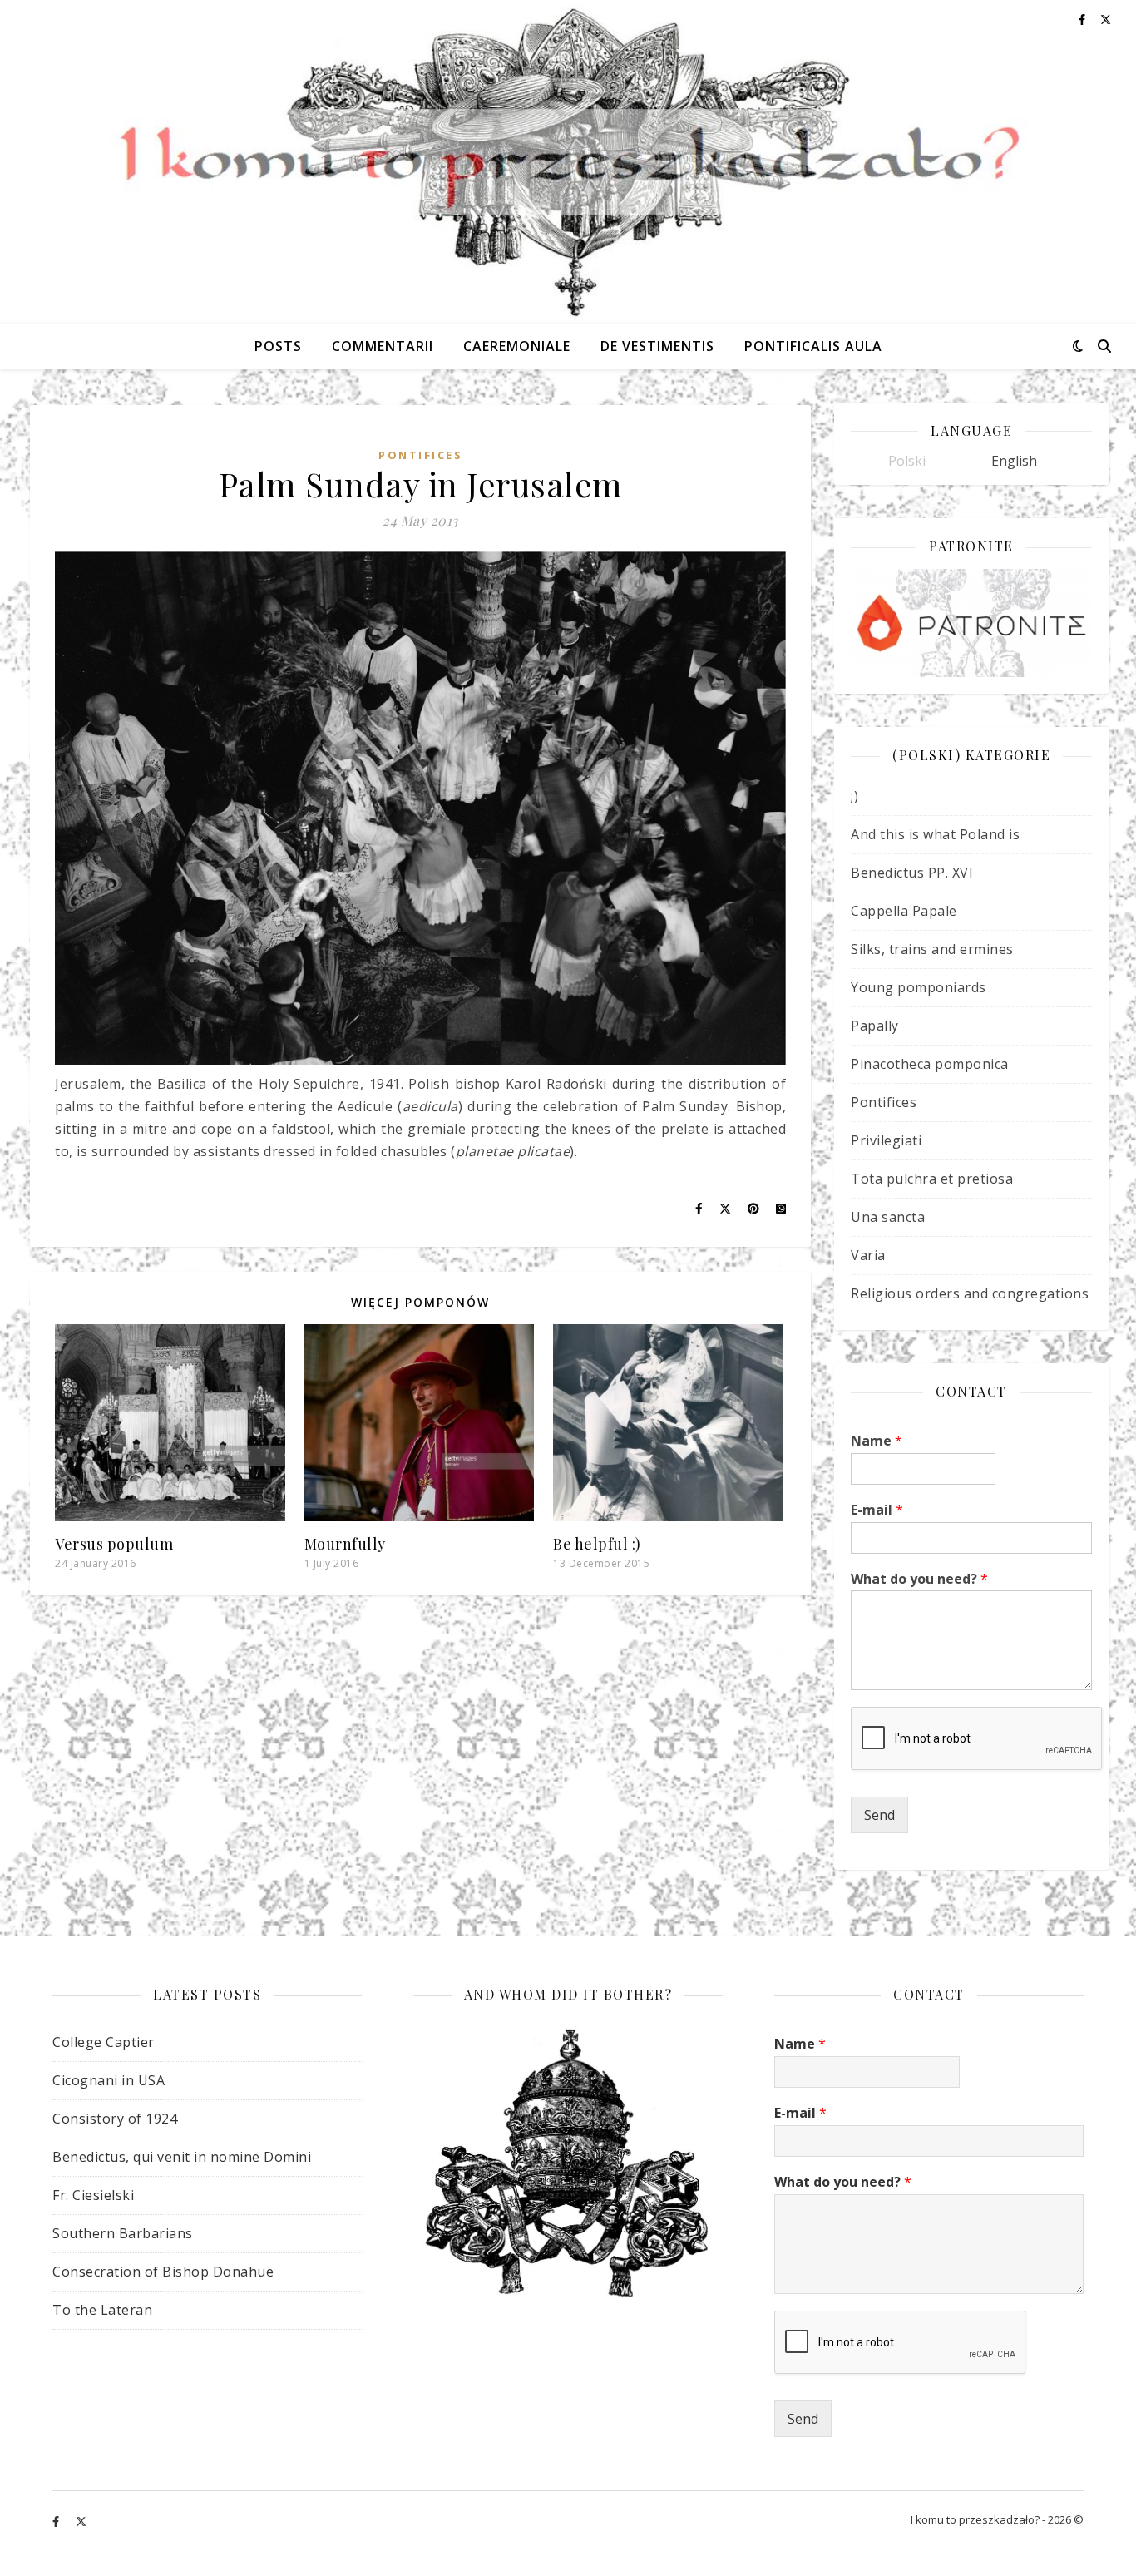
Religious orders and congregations (970, 1293)
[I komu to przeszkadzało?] (568, 162)
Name (877, 1441)
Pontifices (420, 455)
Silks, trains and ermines (932, 949)
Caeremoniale (517, 346)
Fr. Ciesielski (93, 2195)
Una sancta (888, 1217)
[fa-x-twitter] (81, 2522)
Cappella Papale (904, 911)
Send (879, 1815)
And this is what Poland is (935, 834)
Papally (875, 1026)
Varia (868, 1255)
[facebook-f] (57, 2522)
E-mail (877, 1510)
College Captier (104, 2042)
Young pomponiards (919, 987)
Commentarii (383, 346)
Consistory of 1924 (115, 2119)
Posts (278, 346)
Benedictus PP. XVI (912, 873)
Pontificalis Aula (813, 346)
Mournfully (345, 1544)
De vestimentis (657, 346)
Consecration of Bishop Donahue (163, 2272)
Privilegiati (886, 1140)
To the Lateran (102, 2310)
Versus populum (114, 1544)
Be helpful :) (597, 1544)
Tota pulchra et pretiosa (932, 1179)
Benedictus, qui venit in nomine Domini (182, 2157)
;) (854, 796)
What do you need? (919, 1579)
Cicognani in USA (109, 2080)
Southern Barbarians (123, 2233)
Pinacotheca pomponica (930, 1064)
